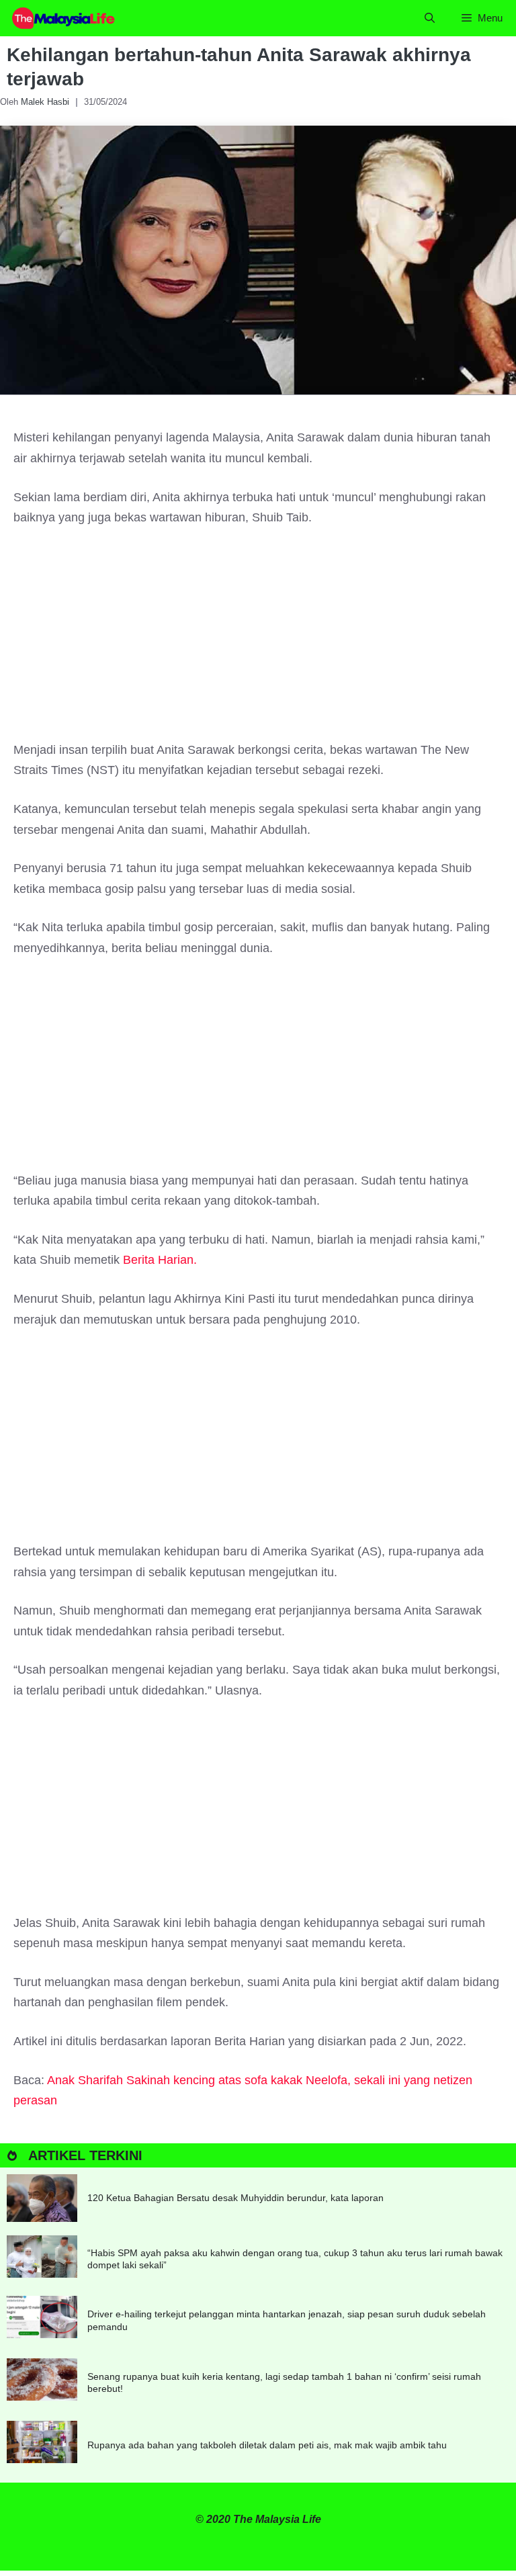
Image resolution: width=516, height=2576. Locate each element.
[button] (430, 18)
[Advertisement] (258, 640)
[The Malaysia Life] (64, 18)
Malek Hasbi (45, 102)
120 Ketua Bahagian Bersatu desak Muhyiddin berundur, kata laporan (235, 2198)
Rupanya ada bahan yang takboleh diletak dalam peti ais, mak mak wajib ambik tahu (267, 2445)
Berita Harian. (160, 1260)
